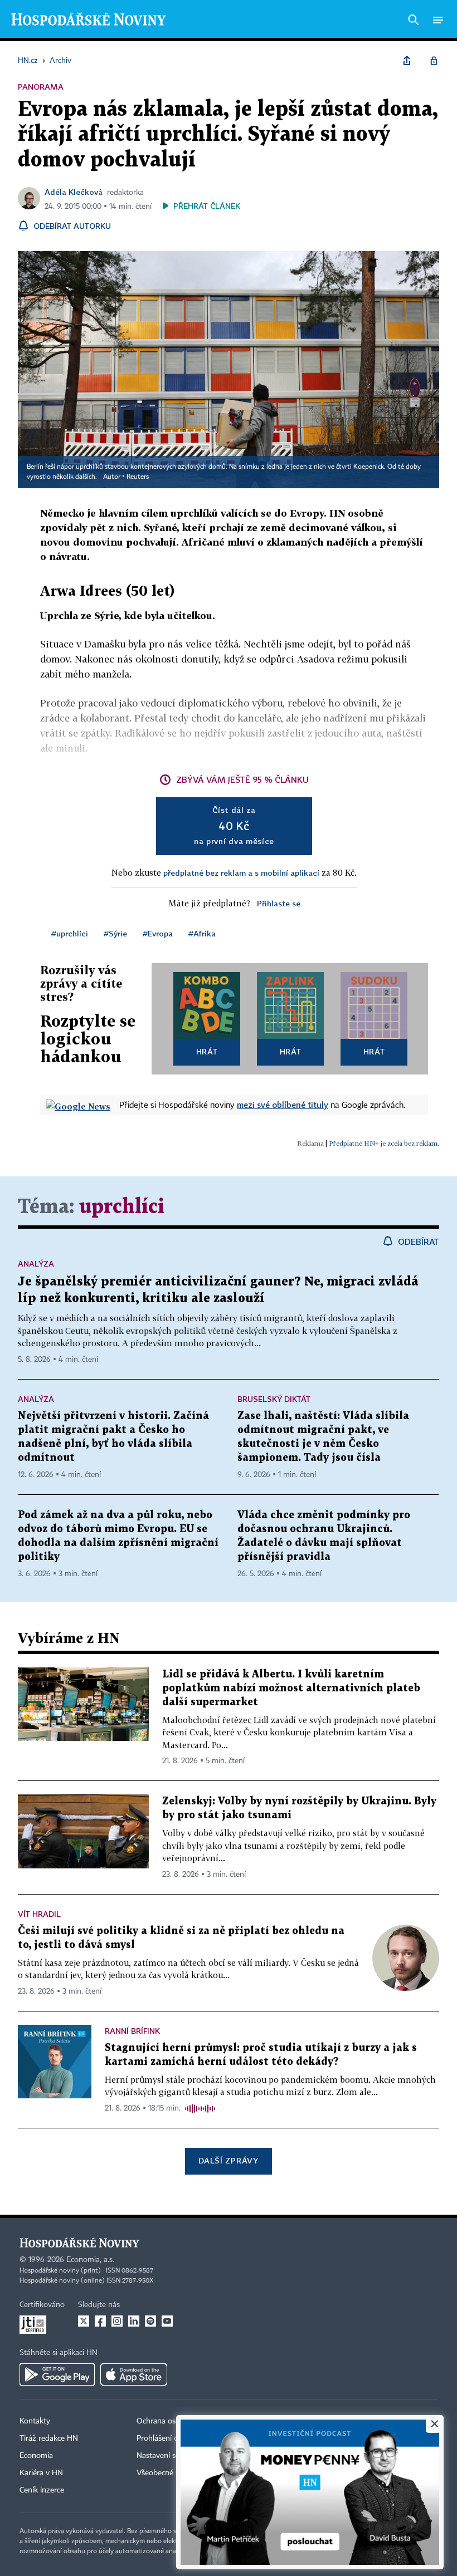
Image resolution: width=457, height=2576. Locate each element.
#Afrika (202, 933)
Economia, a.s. (90, 2260)
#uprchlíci (70, 933)
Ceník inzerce (42, 2490)
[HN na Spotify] (150, 2321)
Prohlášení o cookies (171, 2438)
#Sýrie (115, 933)
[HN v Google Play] (57, 2374)
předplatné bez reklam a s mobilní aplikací (241, 873)
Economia (36, 2456)
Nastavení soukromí (170, 2456)
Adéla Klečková (74, 192)
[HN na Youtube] (167, 2321)
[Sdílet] (407, 61)
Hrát (207, 1051)
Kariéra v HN (41, 2473)
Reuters (138, 477)
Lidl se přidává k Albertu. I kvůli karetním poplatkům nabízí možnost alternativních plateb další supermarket (291, 1688)
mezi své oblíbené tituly (283, 1105)
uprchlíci (122, 1207)
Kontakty (35, 2421)
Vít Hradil (39, 1914)
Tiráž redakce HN (49, 2438)
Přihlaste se (279, 903)
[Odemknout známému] (434, 61)
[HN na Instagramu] (117, 2321)
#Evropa (158, 933)
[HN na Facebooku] (100, 2321)
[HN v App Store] (134, 2374)
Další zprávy (228, 2160)
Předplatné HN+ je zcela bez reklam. (384, 1143)
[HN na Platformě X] (84, 2321)
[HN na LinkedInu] (134, 2321)
